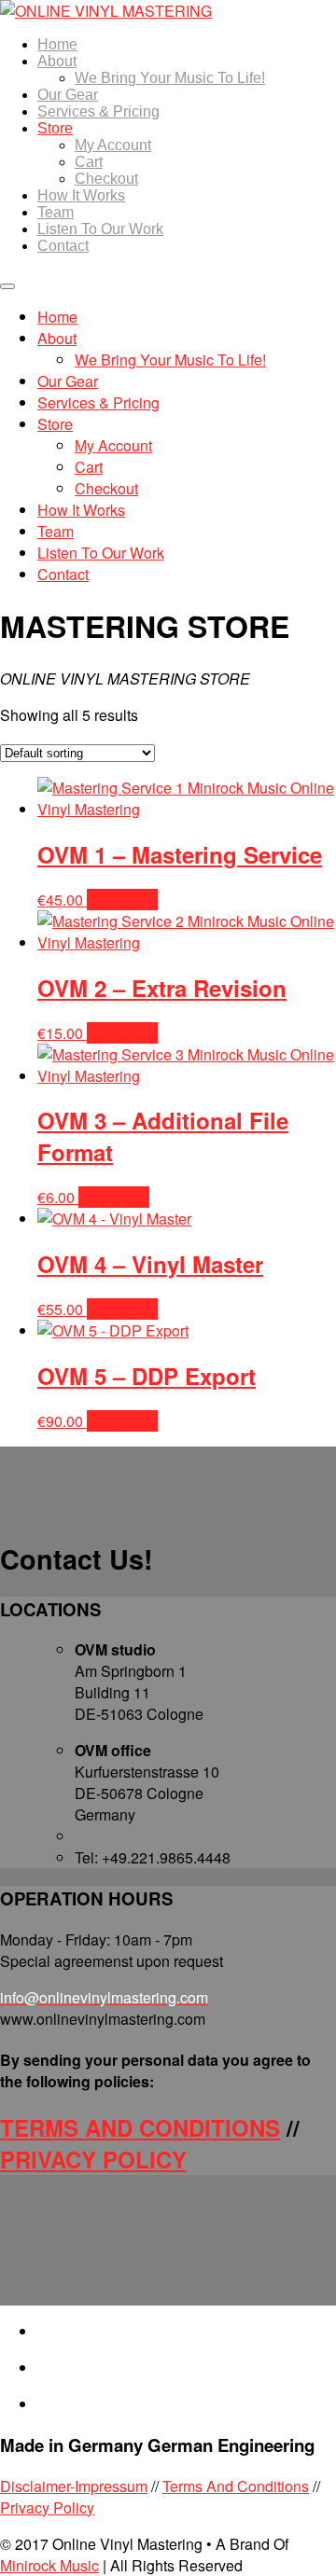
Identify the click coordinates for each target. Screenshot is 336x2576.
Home (57, 44)
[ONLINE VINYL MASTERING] (106, 11)
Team (56, 212)
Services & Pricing (98, 111)
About (57, 61)
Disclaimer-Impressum (74, 2486)
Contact (63, 246)
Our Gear (68, 95)
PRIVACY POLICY (93, 2159)
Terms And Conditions (236, 2486)
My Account (113, 145)
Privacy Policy (47, 2507)
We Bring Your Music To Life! (170, 78)
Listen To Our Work (100, 229)
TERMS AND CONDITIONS (140, 2127)
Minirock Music (49, 2565)
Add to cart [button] (122, 900)
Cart (89, 162)
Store (55, 128)
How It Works (81, 195)
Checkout (106, 179)
